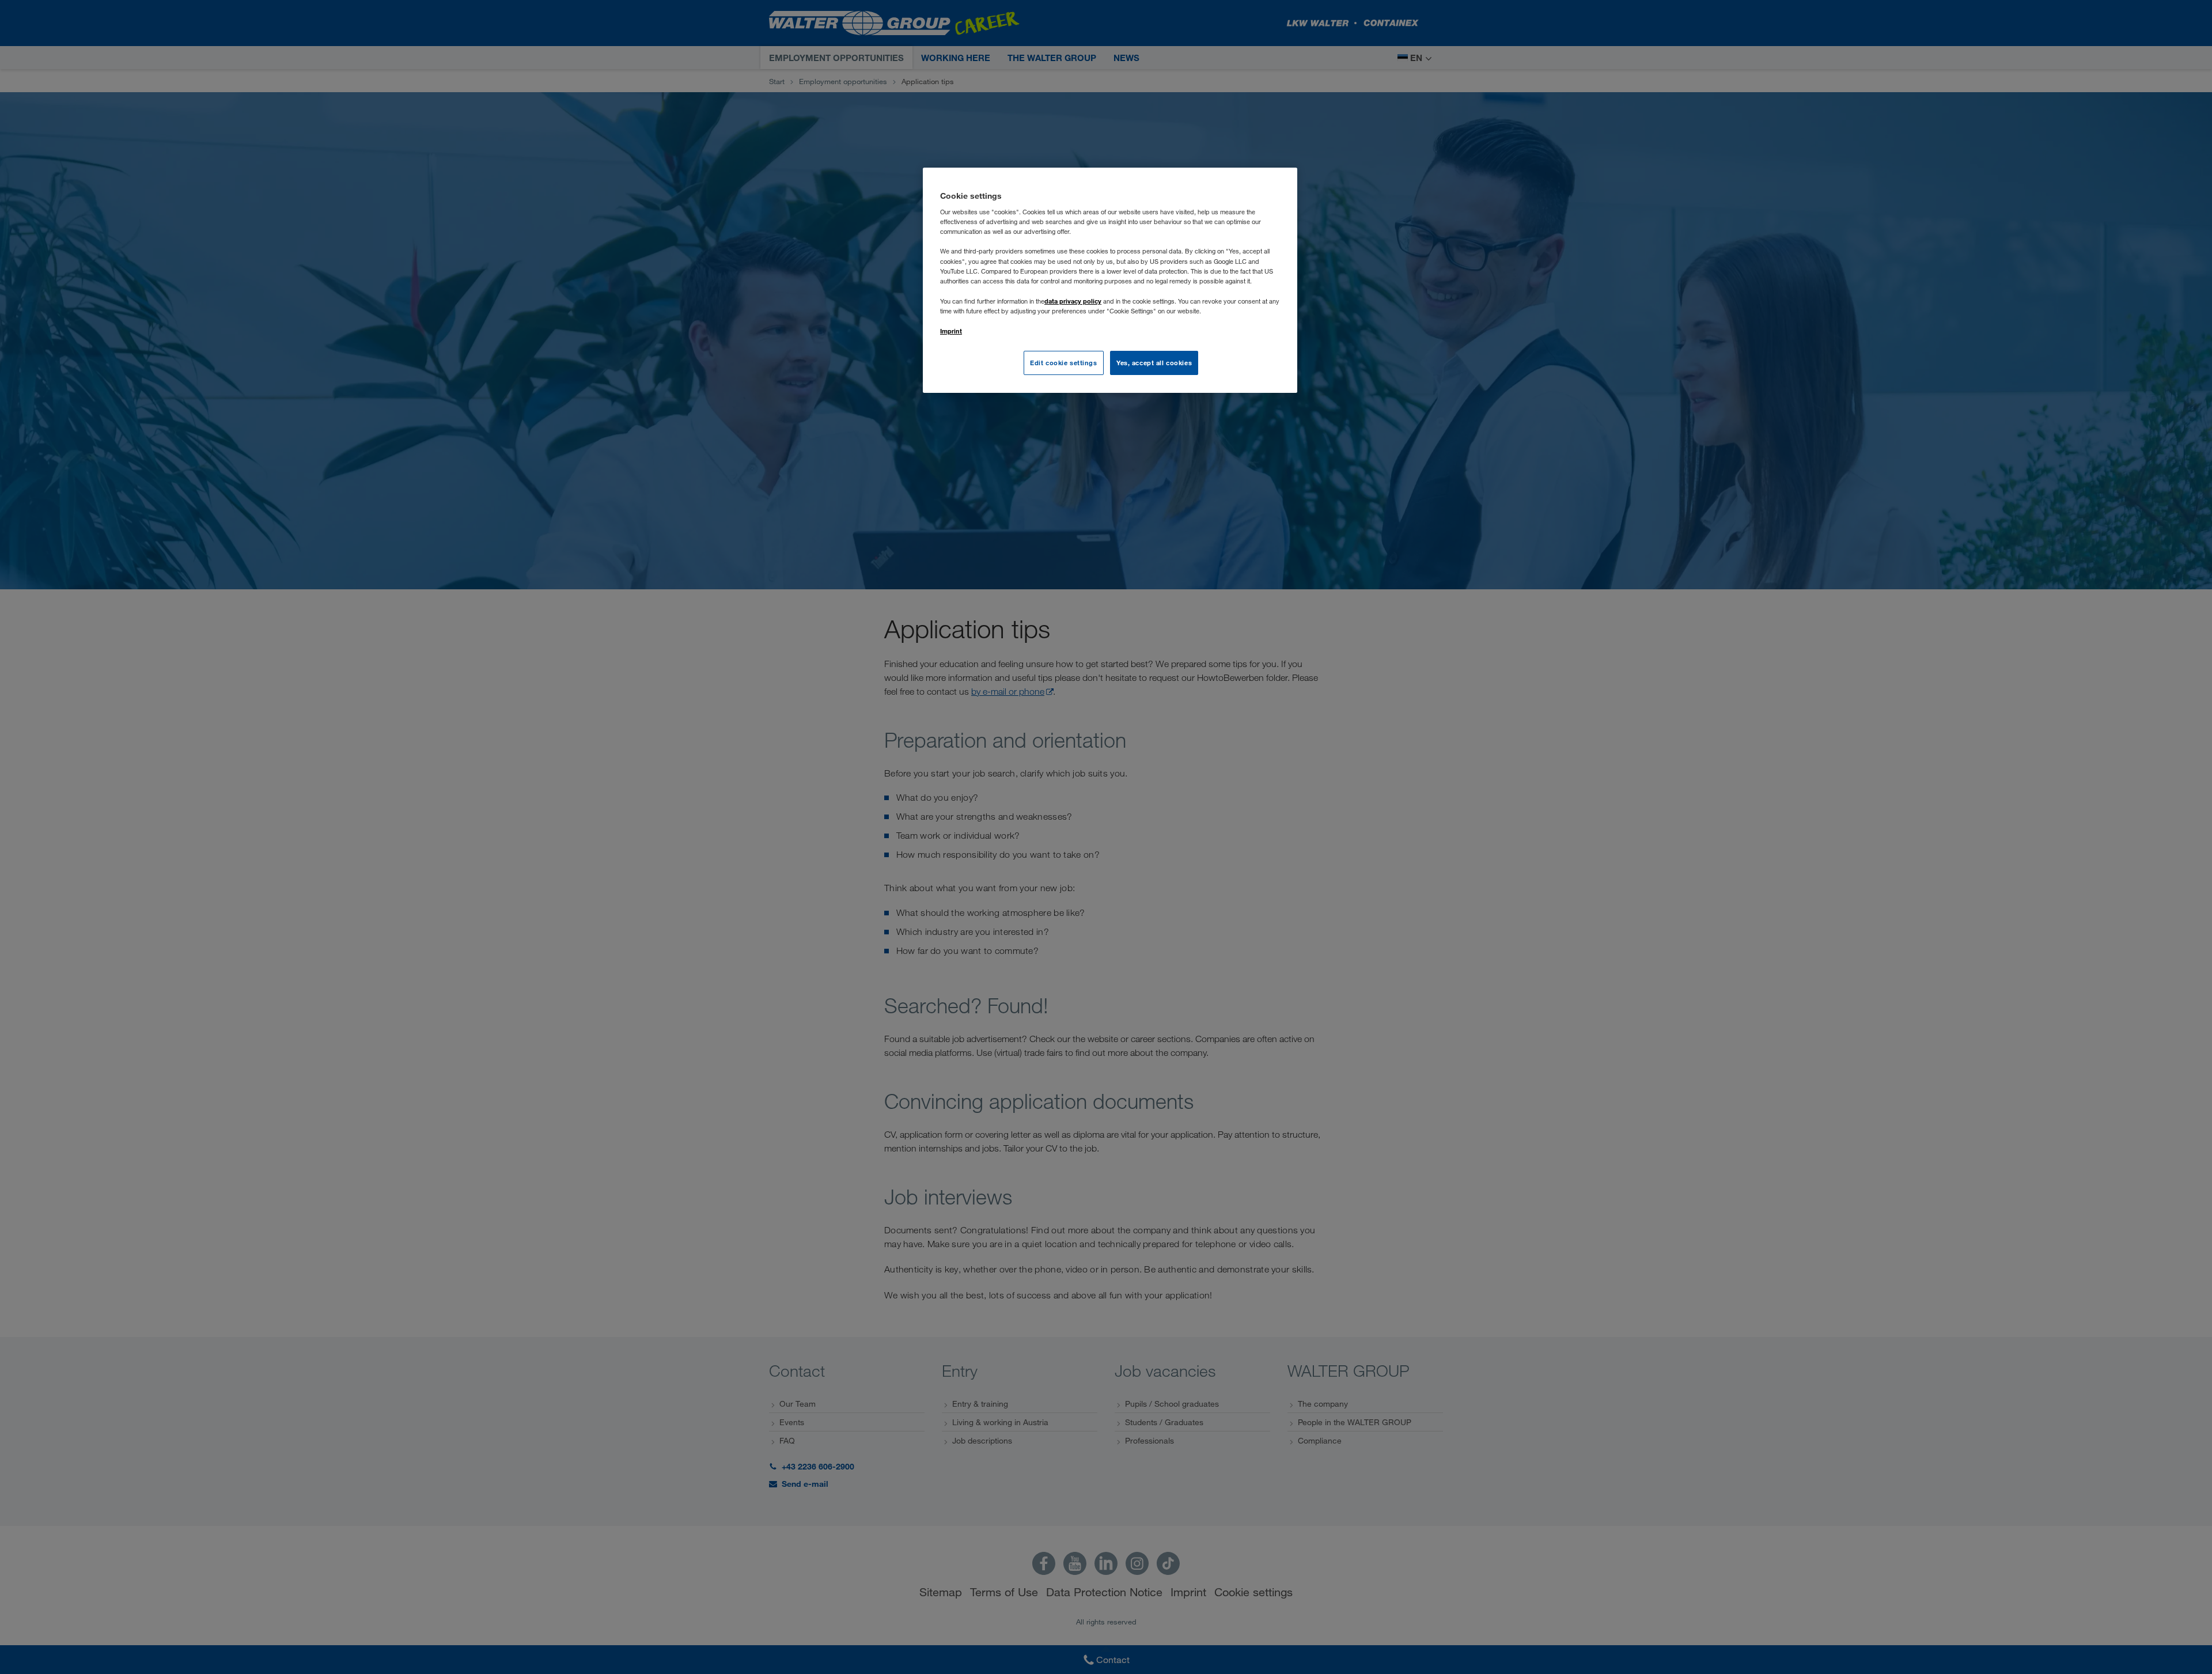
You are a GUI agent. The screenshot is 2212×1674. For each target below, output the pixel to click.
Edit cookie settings (1063, 363)
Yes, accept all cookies (1154, 363)
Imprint (951, 331)
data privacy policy (1073, 301)
